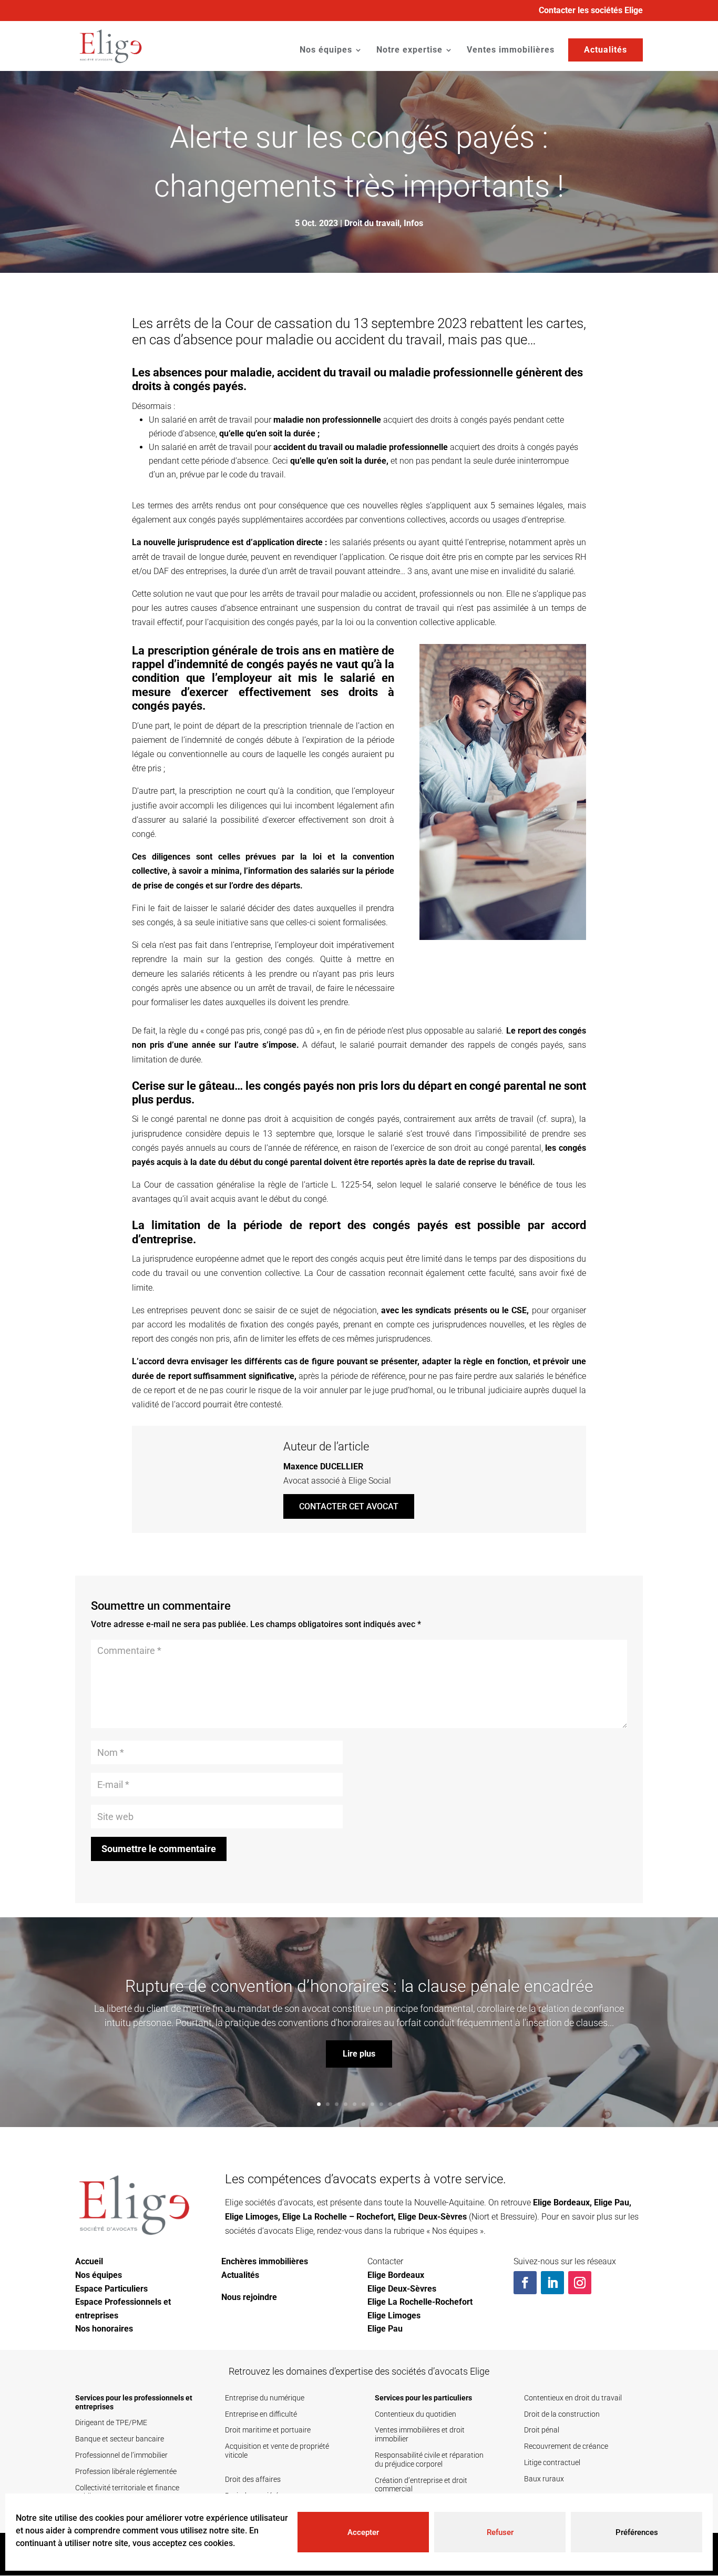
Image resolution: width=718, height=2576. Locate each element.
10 (399, 2104)
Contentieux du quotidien (416, 2414)
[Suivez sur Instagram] (580, 2283)
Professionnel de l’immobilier (121, 2455)
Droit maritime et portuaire (268, 2430)
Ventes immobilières (511, 50)
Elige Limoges (252, 2217)
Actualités (606, 50)
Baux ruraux (544, 2479)
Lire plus (359, 2054)
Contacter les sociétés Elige (591, 11)
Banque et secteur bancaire (120, 2439)
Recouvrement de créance (566, 2446)
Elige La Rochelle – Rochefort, (339, 2217)
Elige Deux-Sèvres (432, 2217)
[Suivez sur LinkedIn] (552, 2283)
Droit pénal (542, 2430)
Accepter (363, 2532)
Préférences (637, 2532)
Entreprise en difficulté (261, 2414)
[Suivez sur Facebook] (525, 2283)
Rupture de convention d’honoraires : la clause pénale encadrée (359, 1986)
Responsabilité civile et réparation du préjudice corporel (429, 2460)
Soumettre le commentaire (159, 1849)
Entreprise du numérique (265, 2398)
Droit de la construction (562, 2414)
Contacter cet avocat (349, 1506)
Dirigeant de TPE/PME (111, 2422)
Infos (413, 223)
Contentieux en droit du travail (573, 2398)
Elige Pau (612, 2202)
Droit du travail (372, 223)
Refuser (500, 2532)
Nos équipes (326, 50)
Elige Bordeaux (561, 2202)
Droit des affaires (253, 2479)
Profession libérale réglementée (126, 2471)
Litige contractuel (552, 2462)
